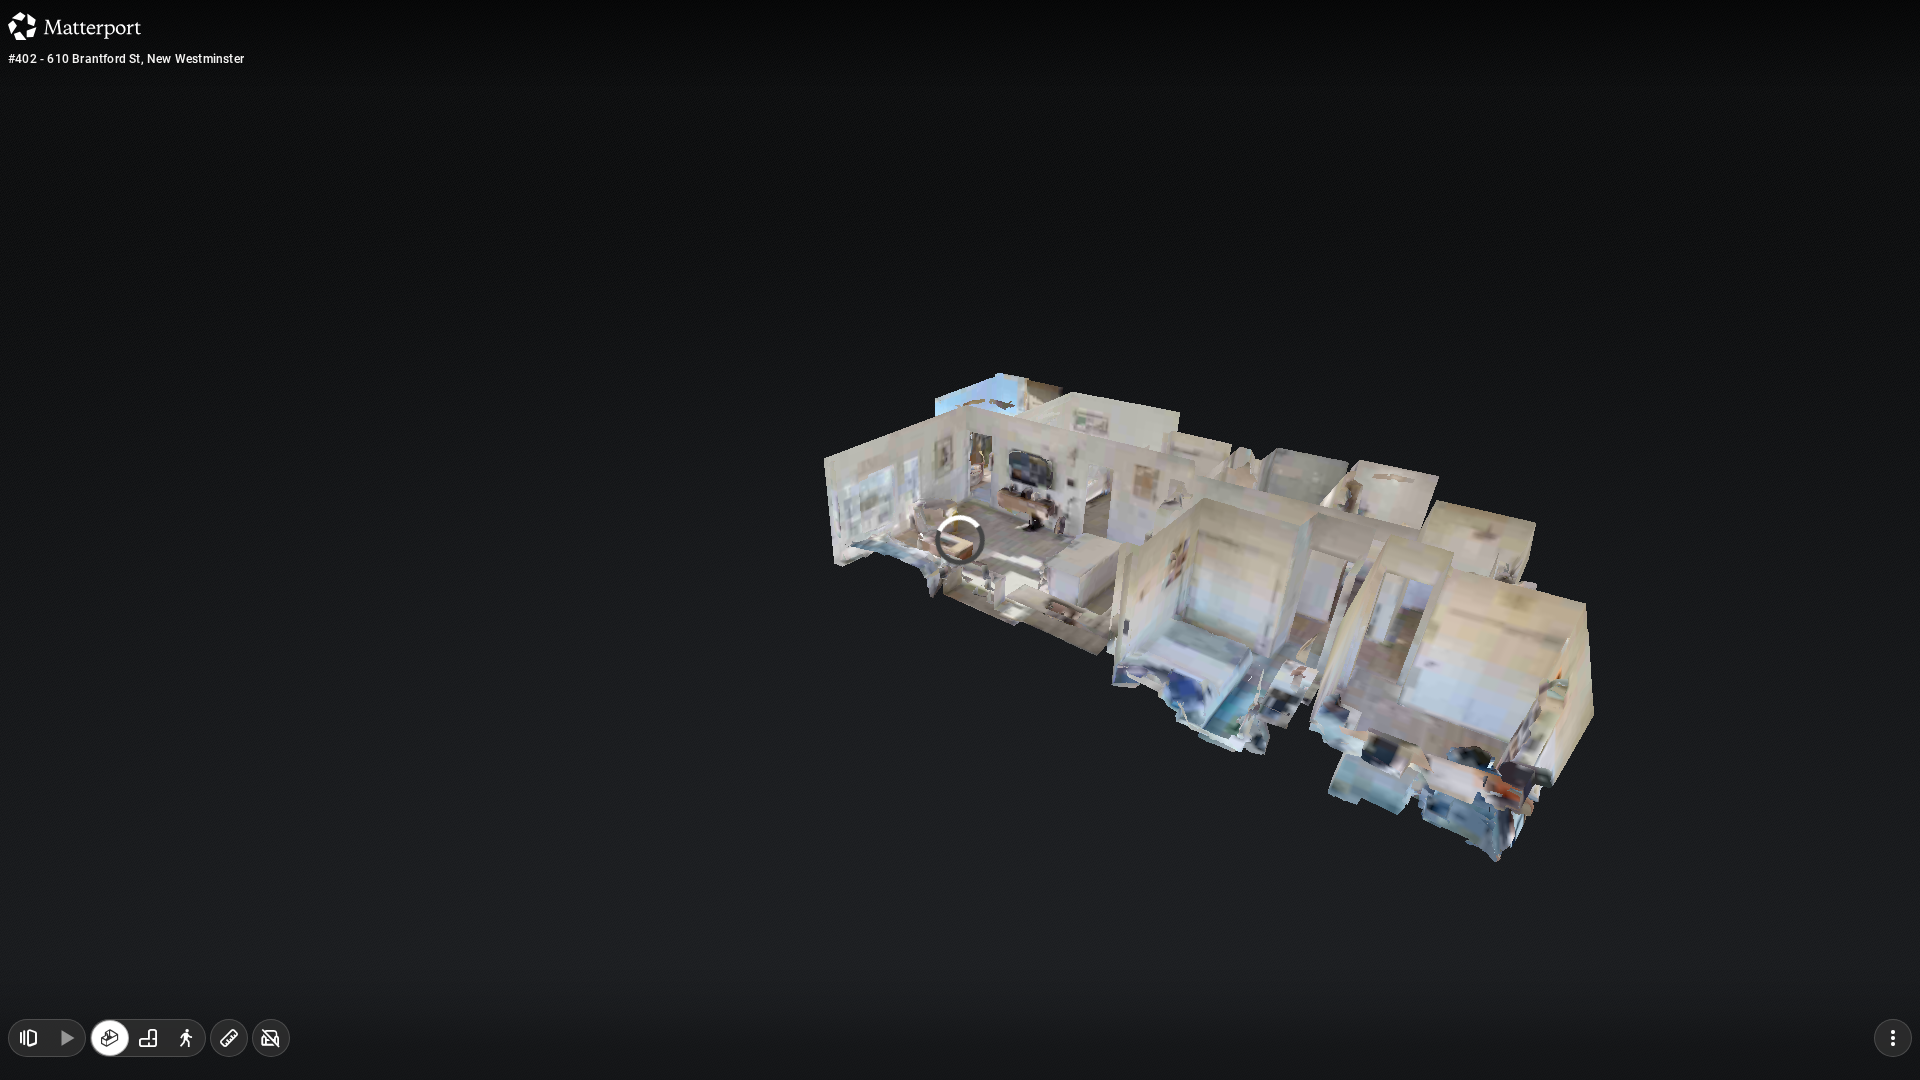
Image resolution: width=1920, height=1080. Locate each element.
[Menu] (1893, 1038)
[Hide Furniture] (271, 1038)
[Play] (66, 1038)
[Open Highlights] (28, 1038)
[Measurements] (229, 1038)
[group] (148, 1038)
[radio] (110, 1038)
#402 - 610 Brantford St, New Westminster (126, 59)
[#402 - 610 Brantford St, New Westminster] (960, 540)
